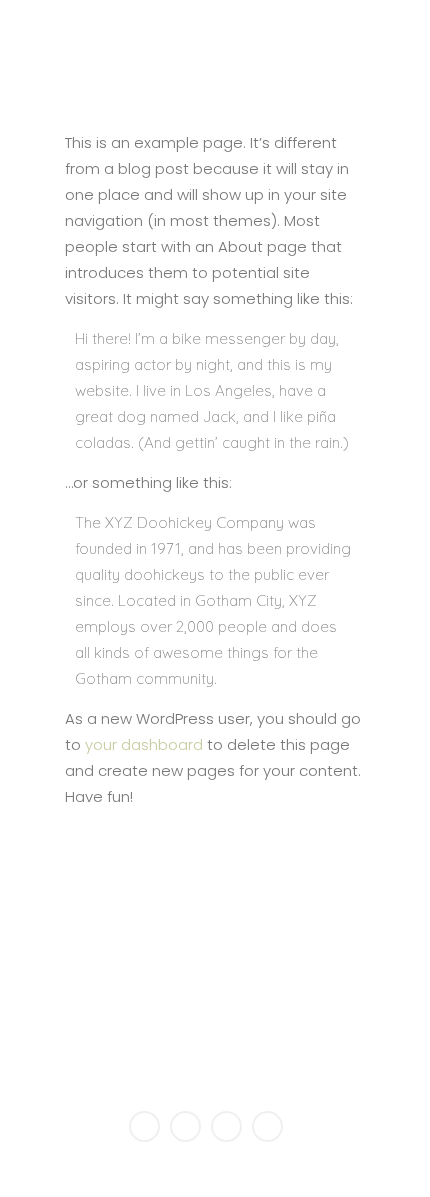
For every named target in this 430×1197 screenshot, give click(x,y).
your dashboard (144, 744)
